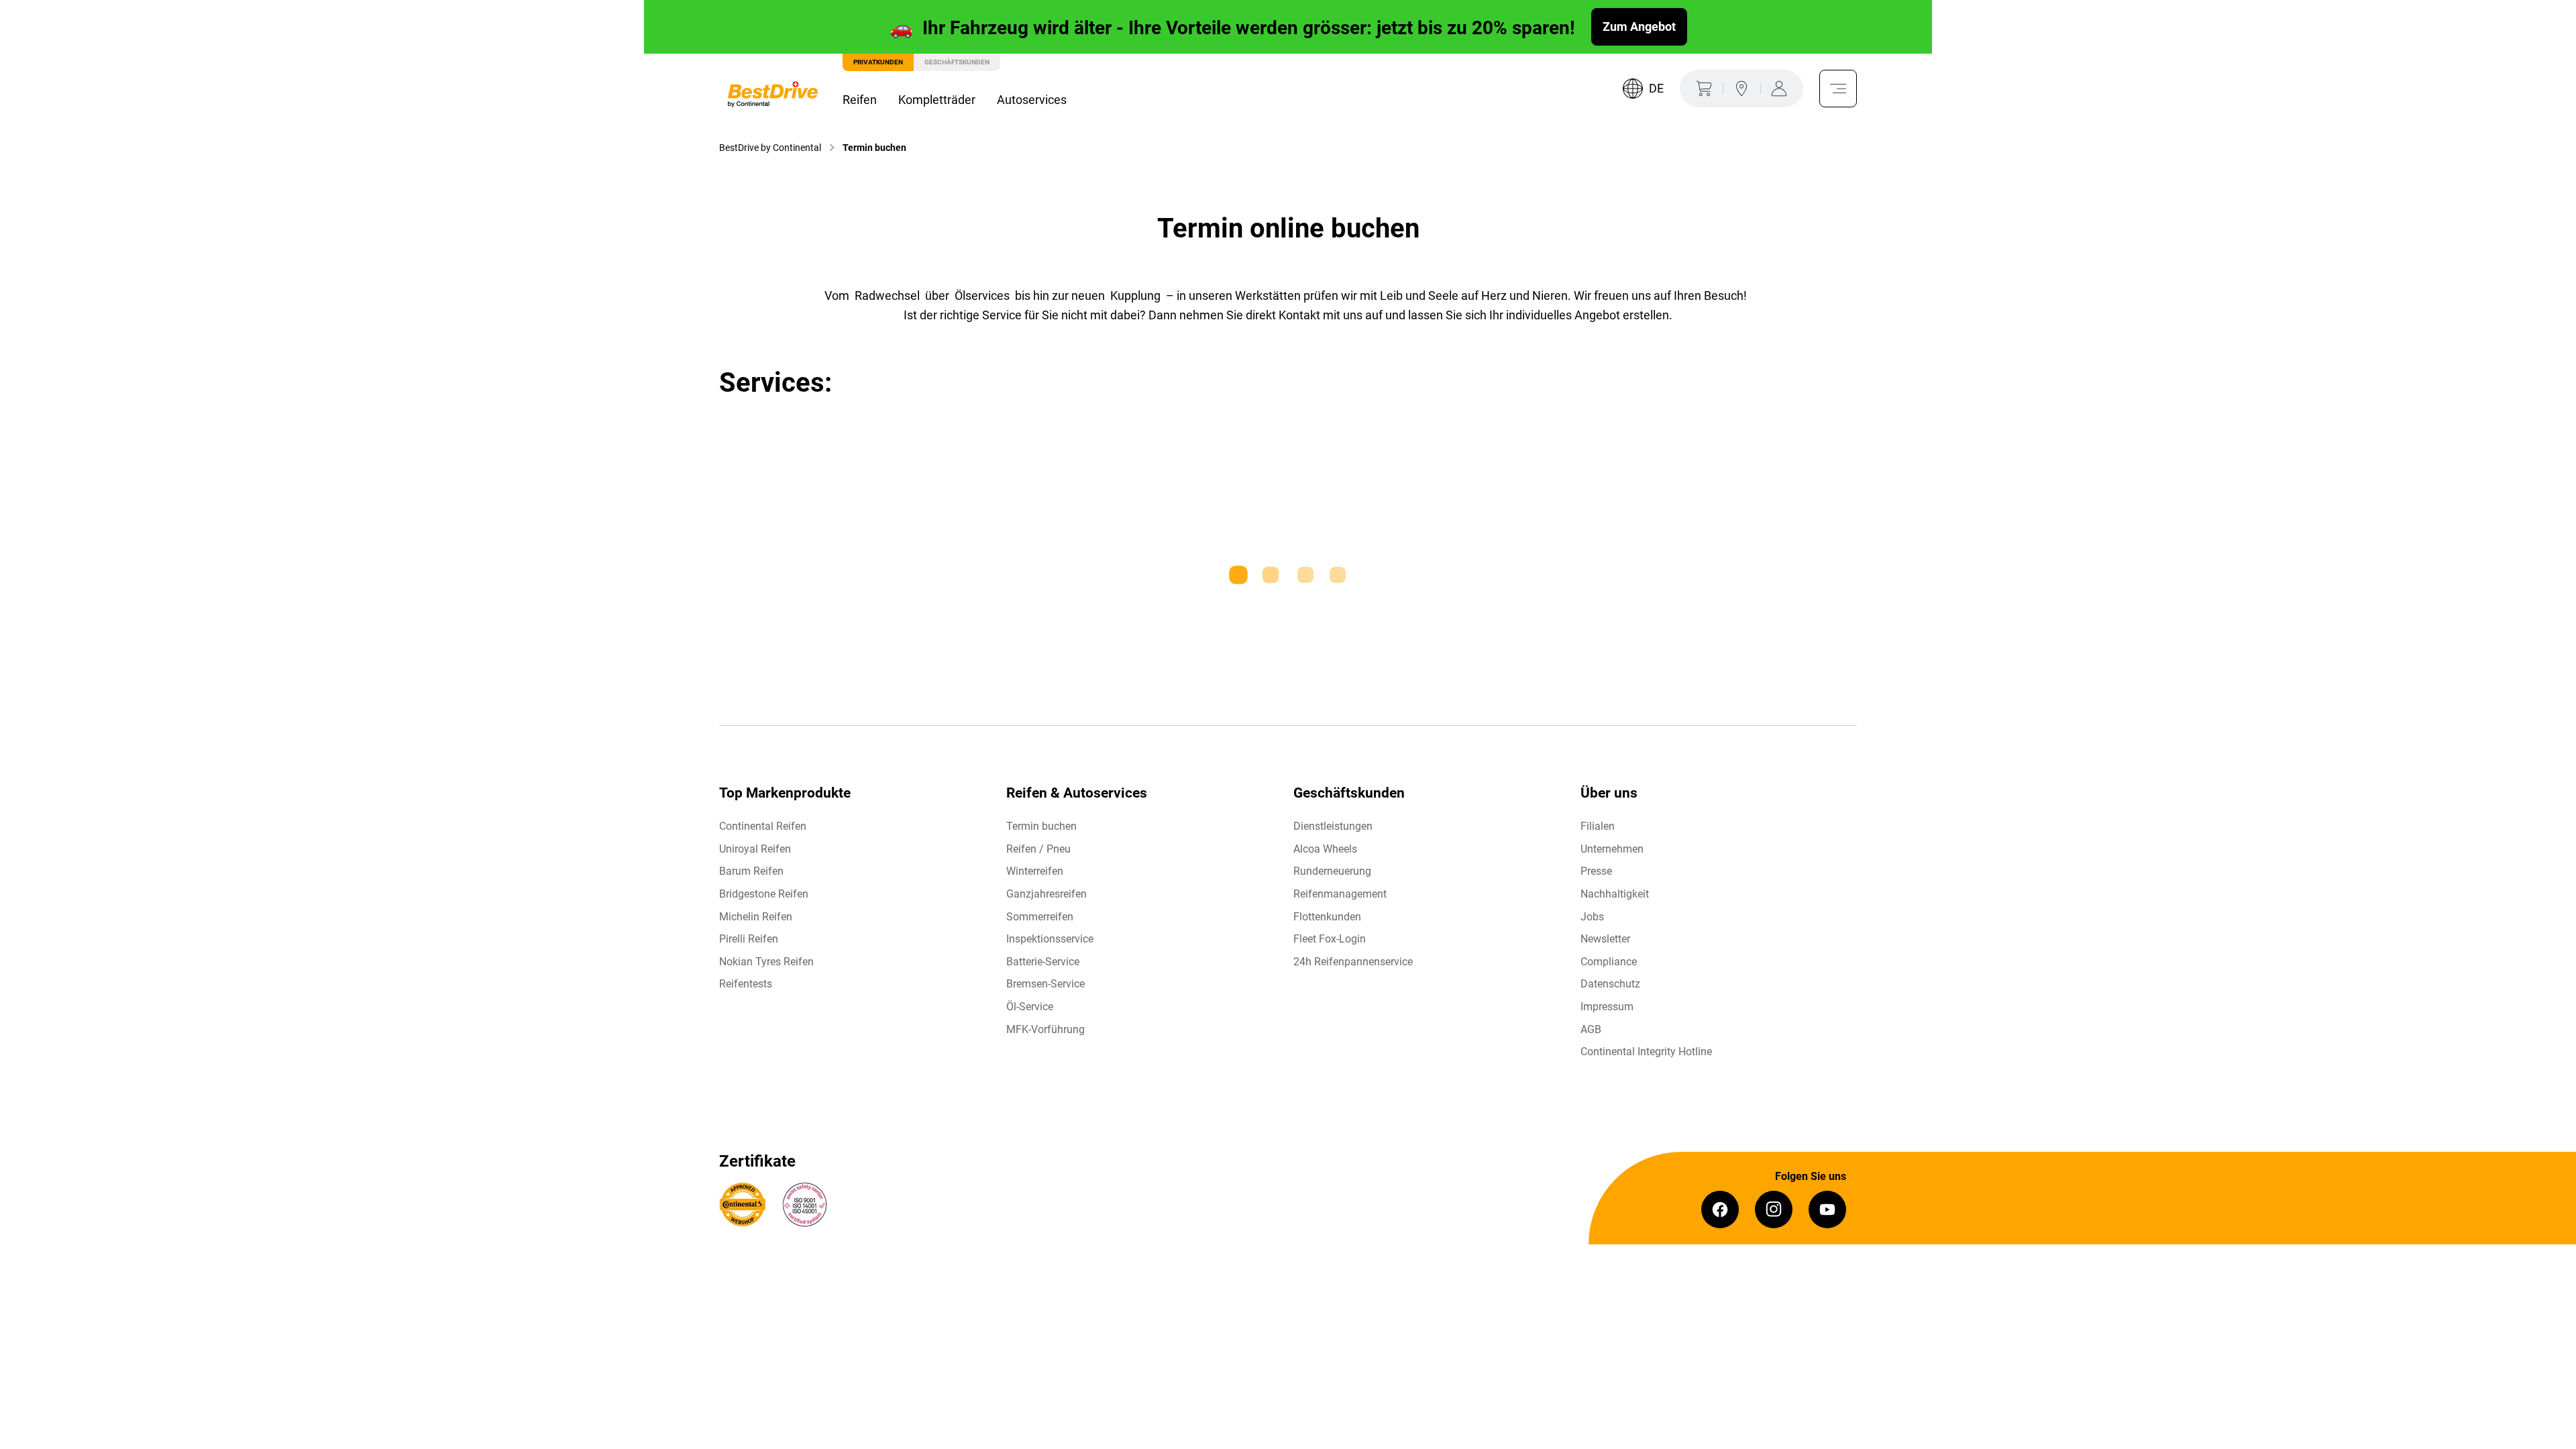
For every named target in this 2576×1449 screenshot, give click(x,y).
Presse (1596, 871)
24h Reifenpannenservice (1353, 962)
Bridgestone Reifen (764, 894)
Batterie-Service (1043, 962)
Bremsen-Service (1045, 984)
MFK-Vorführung (1045, 1029)
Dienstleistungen (1333, 826)
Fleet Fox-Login (1330, 939)
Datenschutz (1610, 984)
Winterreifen (1035, 871)
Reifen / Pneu (1038, 849)
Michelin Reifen (756, 917)
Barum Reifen (751, 871)
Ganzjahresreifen (1046, 894)
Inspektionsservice (1050, 939)
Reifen (860, 100)
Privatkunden (878, 62)
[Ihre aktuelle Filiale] (1741, 89)
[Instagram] (1774, 1210)
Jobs (1592, 917)
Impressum (1607, 1007)
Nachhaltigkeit (1615, 894)
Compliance (1609, 962)
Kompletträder (937, 100)
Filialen (1598, 826)
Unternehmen (1612, 849)
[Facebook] (1720, 1210)
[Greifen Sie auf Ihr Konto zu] (1782, 89)
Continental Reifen (763, 826)
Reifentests (746, 984)
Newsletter (1605, 939)
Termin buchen (1041, 826)
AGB (1591, 1029)
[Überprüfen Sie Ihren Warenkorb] (1701, 89)
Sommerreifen (1040, 917)
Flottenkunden (1327, 917)
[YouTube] (1827, 1210)
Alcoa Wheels (1325, 849)
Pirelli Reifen (749, 939)
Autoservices (1032, 100)
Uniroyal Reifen (755, 849)
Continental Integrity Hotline (1646, 1052)
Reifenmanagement (1340, 894)
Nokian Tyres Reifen (766, 962)
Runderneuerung (1332, 871)
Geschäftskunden (957, 62)
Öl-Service (1030, 1007)
